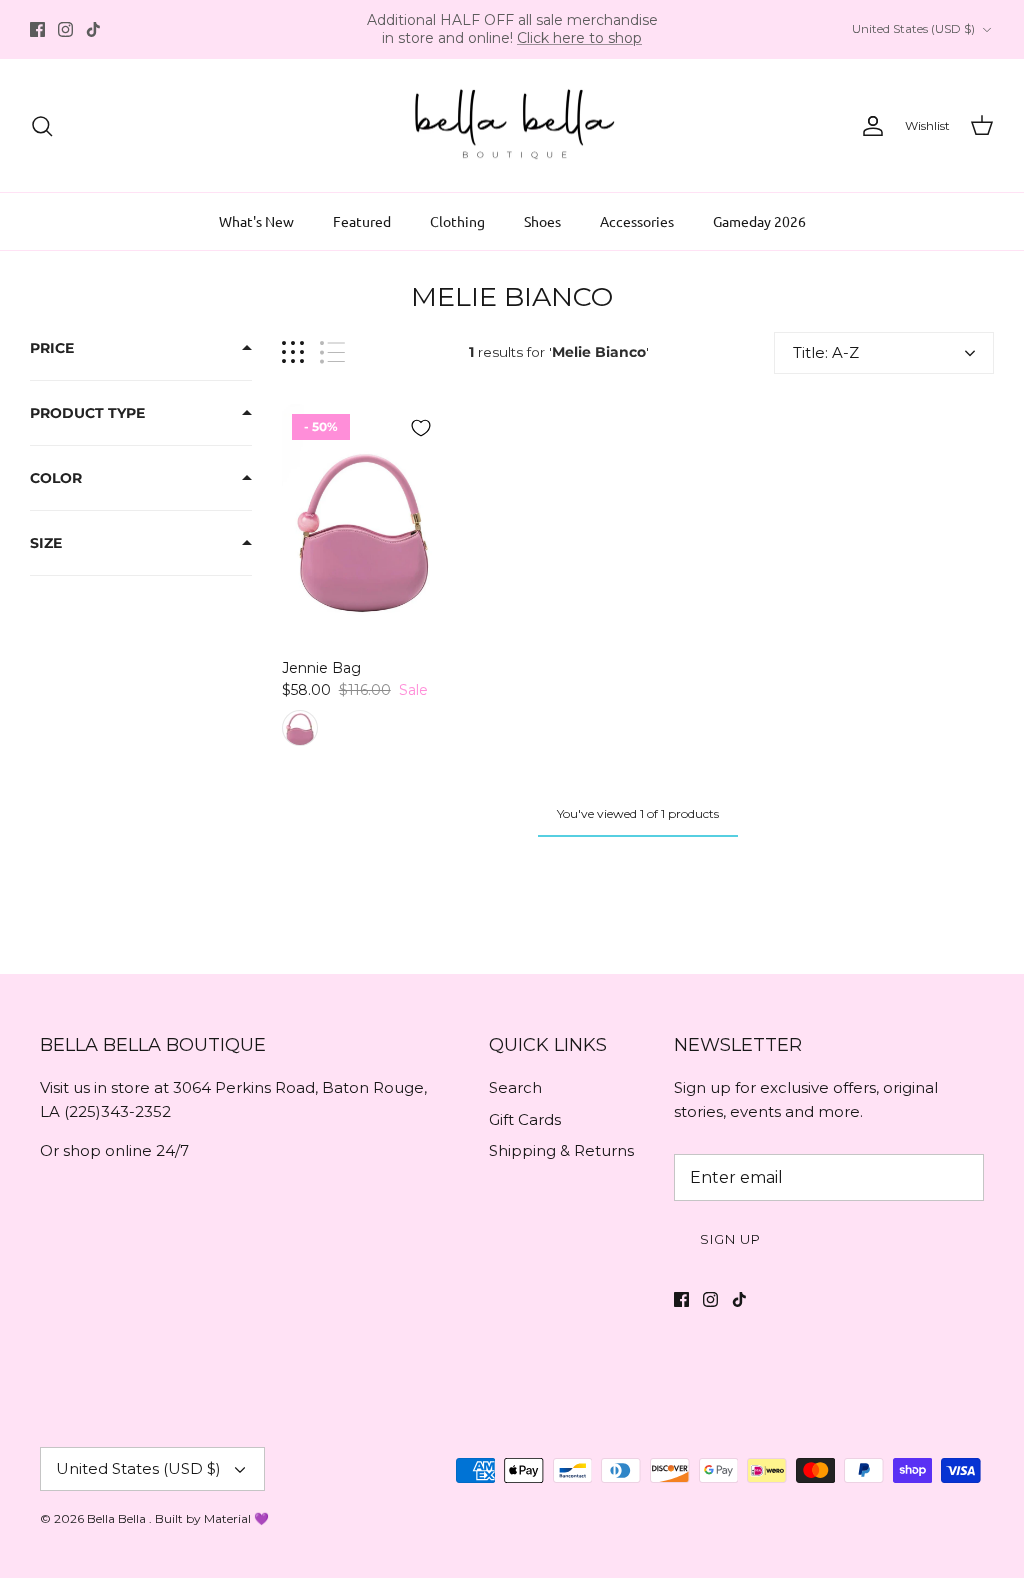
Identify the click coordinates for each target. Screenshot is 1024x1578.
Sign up (730, 1239)
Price (52, 348)
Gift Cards (525, 1119)
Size (46, 543)
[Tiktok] (93, 29)
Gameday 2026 (759, 221)
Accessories (637, 221)
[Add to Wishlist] (421, 428)
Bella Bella (118, 1518)
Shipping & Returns (561, 1150)
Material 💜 (236, 1518)
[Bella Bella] (512, 126)
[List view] (332, 352)
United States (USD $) (913, 28)
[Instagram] (65, 29)
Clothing (457, 221)
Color (56, 478)
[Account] (869, 126)
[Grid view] (293, 352)
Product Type (87, 413)
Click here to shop (579, 38)
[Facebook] (37, 29)
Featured (362, 221)
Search (515, 1087)
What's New (256, 221)
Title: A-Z (826, 352)
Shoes (542, 221)
